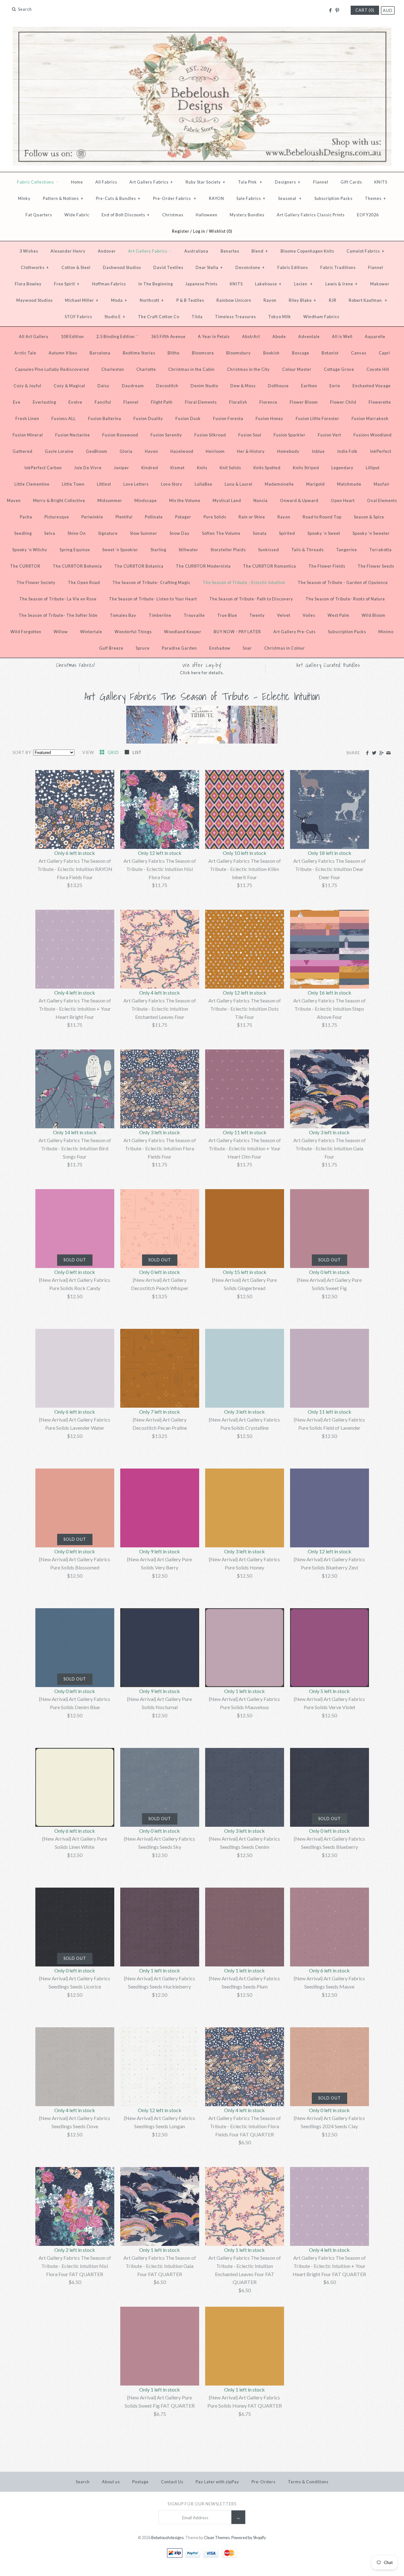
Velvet (284, 615)
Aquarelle (375, 336)
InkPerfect (381, 451)
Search (83, 2482)
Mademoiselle (279, 484)
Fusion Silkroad (210, 435)
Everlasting (45, 402)
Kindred (150, 468)
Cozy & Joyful (27, 386)
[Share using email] (388, 753)
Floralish (238, 402)
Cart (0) (365, 10)
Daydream (133, 386)
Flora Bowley (28, 284)
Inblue (318, 451)
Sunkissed (269, 550)
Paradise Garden (179, 648)
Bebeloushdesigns (167, 2538)
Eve (17, 402)
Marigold (315, 484)
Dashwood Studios (122, 267)
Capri (384, 353)
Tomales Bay (123, 615)
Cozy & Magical (69, 386)
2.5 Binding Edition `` (118, 336)
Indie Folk (347, 451)
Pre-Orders (264, 2482)
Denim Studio (204, 386)
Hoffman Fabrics (109, 284)
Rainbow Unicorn (234, 300)
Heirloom (215, 451)
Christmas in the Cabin (191, 369)
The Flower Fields (327, 566)
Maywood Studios (35, 300)
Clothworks (35, 267)
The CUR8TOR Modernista (203, 566)
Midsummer (110, 500)
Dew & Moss (243, 386)
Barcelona (100, 353)
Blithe (174, 353)
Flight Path (162, 402)
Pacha (26, 517)
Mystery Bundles (247, 215)
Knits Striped (306, 468)
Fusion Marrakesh (370, 418)
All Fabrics (106, 182)
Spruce (143, 648)
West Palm (339, 615)
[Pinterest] (337, 10)
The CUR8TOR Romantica (270, 566)
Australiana (196, 251)
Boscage (301, 353)
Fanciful (103, 402)
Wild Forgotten (26, 632)
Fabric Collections (38, 182)
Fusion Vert (330, 435)
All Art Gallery (34, 336)
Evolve (75, 402)
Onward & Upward (299, 500)
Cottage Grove (339, 369)
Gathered (23, 451)
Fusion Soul (250, 435)
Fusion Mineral (28, 435)
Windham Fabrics (321, 317)
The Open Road (84, 582)
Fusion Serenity (166, 435)
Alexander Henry (68, 251)
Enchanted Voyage (372, 386)
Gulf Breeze (111, 648)
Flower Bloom (304, 402)
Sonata (260, 533)
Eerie (335, 386)
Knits (202, 468)
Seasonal (290, 198)
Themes (375, 198)
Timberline (160, 615)
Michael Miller (82, 300)
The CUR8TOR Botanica (139, 566)
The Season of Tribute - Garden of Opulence (343, 582)
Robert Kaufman (368, 300)
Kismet (178, 468)
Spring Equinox (75, 550)
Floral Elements (201, 402)
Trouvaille (194, 615)
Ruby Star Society (205, 182)
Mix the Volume (185, 500)
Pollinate (154, 517)
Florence (268, 402)
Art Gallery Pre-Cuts (294, 632)
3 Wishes (29, 251)
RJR (333, 300)
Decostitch (167, 386)
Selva (50, 533)
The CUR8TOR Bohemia (77, 566)
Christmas (173, 215)
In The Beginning (156, 284)
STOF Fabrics (78, 317)
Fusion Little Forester (318, 418)
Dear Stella (209, 267)
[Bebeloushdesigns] (202, 31)
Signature (108, 533)
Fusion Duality (148, 418)
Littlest (104, 484)
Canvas (359, 353)
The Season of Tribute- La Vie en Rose (58, 599)
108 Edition (72, 336)
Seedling (23, 533)
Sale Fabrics (251, 198)
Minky (24, 198)
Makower (380, 284)
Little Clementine (32, 484)
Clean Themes (217, 2538)
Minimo (386, 632)
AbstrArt (251, 336)
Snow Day (180, 533)
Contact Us (172, 2482)
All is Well (342, 336)
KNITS (381, 182)
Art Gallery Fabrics (151, 182)
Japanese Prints (201, 284)
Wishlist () (221, 231)
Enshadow (220, 648)
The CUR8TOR (25, 566)
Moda (119, 300)
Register (181, 231)
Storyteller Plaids (228, 550)
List (137, 752)
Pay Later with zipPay (217, 2482)
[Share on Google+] (381, 753)
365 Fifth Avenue (168, 336)
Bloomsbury (239, 353)
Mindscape (146, 500)
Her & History (251, 451)
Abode (279, 336)
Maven (14, 500)
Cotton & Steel (76, 267)
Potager (183, 517)
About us (111, 2482)
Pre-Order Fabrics (175, 198)
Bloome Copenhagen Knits (307, 251)
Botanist (330, 353)
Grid (114, 752)
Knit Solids (230, 468)
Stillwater (188, 550)
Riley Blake (303, 300)
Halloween (207, 215)
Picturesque (57, 517)
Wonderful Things (133, 632)
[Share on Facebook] (367, 753)
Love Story (172, 484)
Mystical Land (227, 500)
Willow (61, 632)
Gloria (126, 451)
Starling (158, 550)
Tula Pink (250, 182)
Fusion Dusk (188, 418)
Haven (151, 451)
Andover (107, 251)
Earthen (309, 386)
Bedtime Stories (139, 353)
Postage (140, 2482)
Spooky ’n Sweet (324, 533)
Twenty (257, 615)
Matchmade (349, 484)
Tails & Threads (308, 550)
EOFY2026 (368, 215)
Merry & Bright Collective (59, 500)
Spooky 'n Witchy (30, 550)
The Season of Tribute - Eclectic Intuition (244, 582)
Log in (199, 231)
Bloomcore (203, 353)
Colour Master (297, 369)
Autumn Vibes (63, 353)
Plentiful (124, 517)
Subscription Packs (333, 198)
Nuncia (261, 500)
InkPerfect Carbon (43, 468)
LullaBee (204, 484)
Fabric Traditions (338, 267)
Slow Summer (144, 533)
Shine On (77, 533)
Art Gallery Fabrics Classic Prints (311, 215)
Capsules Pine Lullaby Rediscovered (52, 369)
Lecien (303, 284)
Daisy (104, 386)
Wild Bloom (374, 615)
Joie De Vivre (88, 468)
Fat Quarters (39, 215)
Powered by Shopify (249, 2538)
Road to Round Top (322, 517)
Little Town (73, 484)
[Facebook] (330, 10)
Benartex (230, 251)
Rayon (270, 300)
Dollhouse (278, 386)
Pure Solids (215, 517)
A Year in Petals (214, 336)
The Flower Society (36, 582)
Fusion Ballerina (105, 418)
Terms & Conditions (308, 2482)
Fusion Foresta (228, 418)
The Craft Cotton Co (159, 317)
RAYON (217, 198)
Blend (260, 251)
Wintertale (91, 632)
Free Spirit (67, 284)
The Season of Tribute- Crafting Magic (151, 582)
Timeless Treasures (235, 317)
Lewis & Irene (342, 284)
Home (77, 182)
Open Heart (343, 500)
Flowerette (380, 402)
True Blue (227, 615)
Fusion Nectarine (73, 435)
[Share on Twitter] (374, 753)
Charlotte (146, 369)
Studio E (115, 317)
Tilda (197, 317)
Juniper (122, 468)
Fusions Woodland (373, 435)
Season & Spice (369, 517)
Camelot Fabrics (365, 251)
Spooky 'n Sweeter (371, 533)
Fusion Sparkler (290, 435)
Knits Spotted (267, 468)
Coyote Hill (378, 369)
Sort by (22, 752)
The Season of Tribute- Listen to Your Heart (153, 599)
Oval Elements (382, 500)
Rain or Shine (252, 517)
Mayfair (382, 484)
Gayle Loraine (59, 451)
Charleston (113, 369)
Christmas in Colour (285, 648)
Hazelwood (182, 451)
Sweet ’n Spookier (120, 550)
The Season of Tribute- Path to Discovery (251, 599)
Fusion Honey (270, 418)
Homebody (288, 451)
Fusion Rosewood (120, 435)
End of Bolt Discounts (126, 215)
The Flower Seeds (376, 566)
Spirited (287, 533)
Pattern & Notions (63, 198)
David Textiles (168, 267)
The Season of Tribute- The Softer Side (58, 615)
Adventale (309, 336)
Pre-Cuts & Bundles (118, 198)
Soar (247, 648)
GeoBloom (97, 451)
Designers (288, 182)
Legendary (342, 468)
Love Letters (136, 484)
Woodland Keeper (183, 632)
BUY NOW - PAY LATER (237, 632)
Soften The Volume (221, 533)
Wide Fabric (77, 215)
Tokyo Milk (280, 317)
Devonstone (250, 267)
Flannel (321, 182)
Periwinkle (92, 517)
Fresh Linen (27, 418)
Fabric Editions (293, 267)
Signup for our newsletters (202, 2504)
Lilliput (373, 468)
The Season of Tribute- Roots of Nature (345, 599)
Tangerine (347, 550)
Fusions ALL (64, 418)
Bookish (271, 353)
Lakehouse (268, 284)
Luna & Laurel (239, 484)
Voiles (309, 615)
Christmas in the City (248, 369)
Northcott (152, 300)
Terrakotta (380, 550)
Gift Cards (351, 182)
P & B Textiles (190, 300)
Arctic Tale (25, 353)
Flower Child (343, 402)
